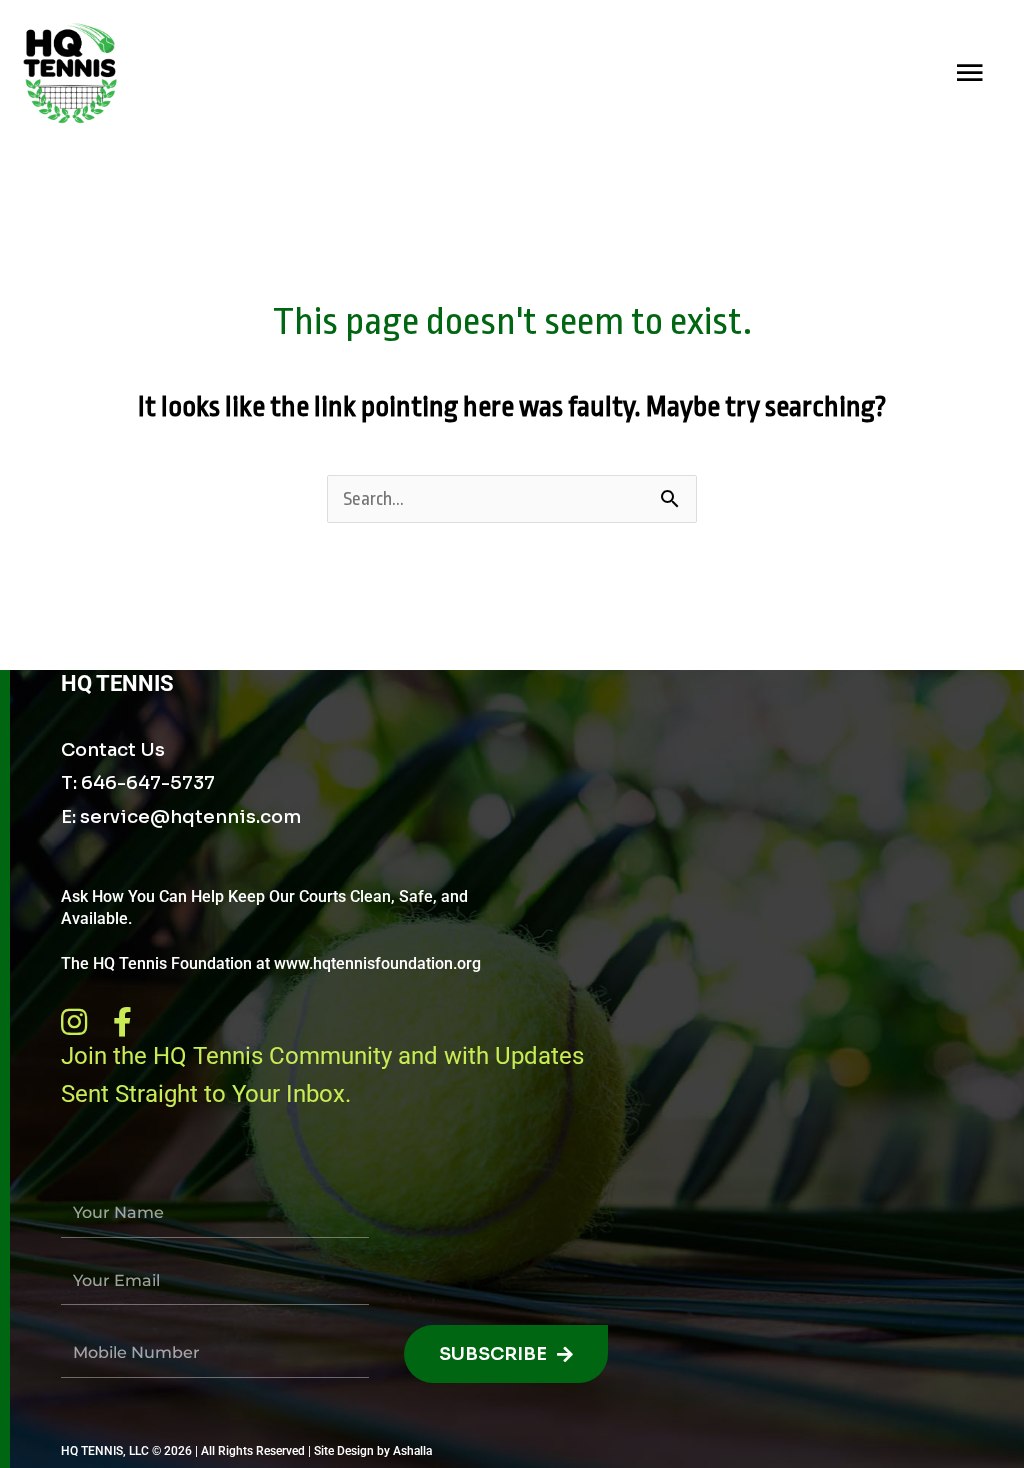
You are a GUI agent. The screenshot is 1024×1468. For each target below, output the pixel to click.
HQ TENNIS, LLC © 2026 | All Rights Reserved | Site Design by (227, 1451)
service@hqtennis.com (190, 817)
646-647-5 (131, 783)
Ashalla (412, 1451)
